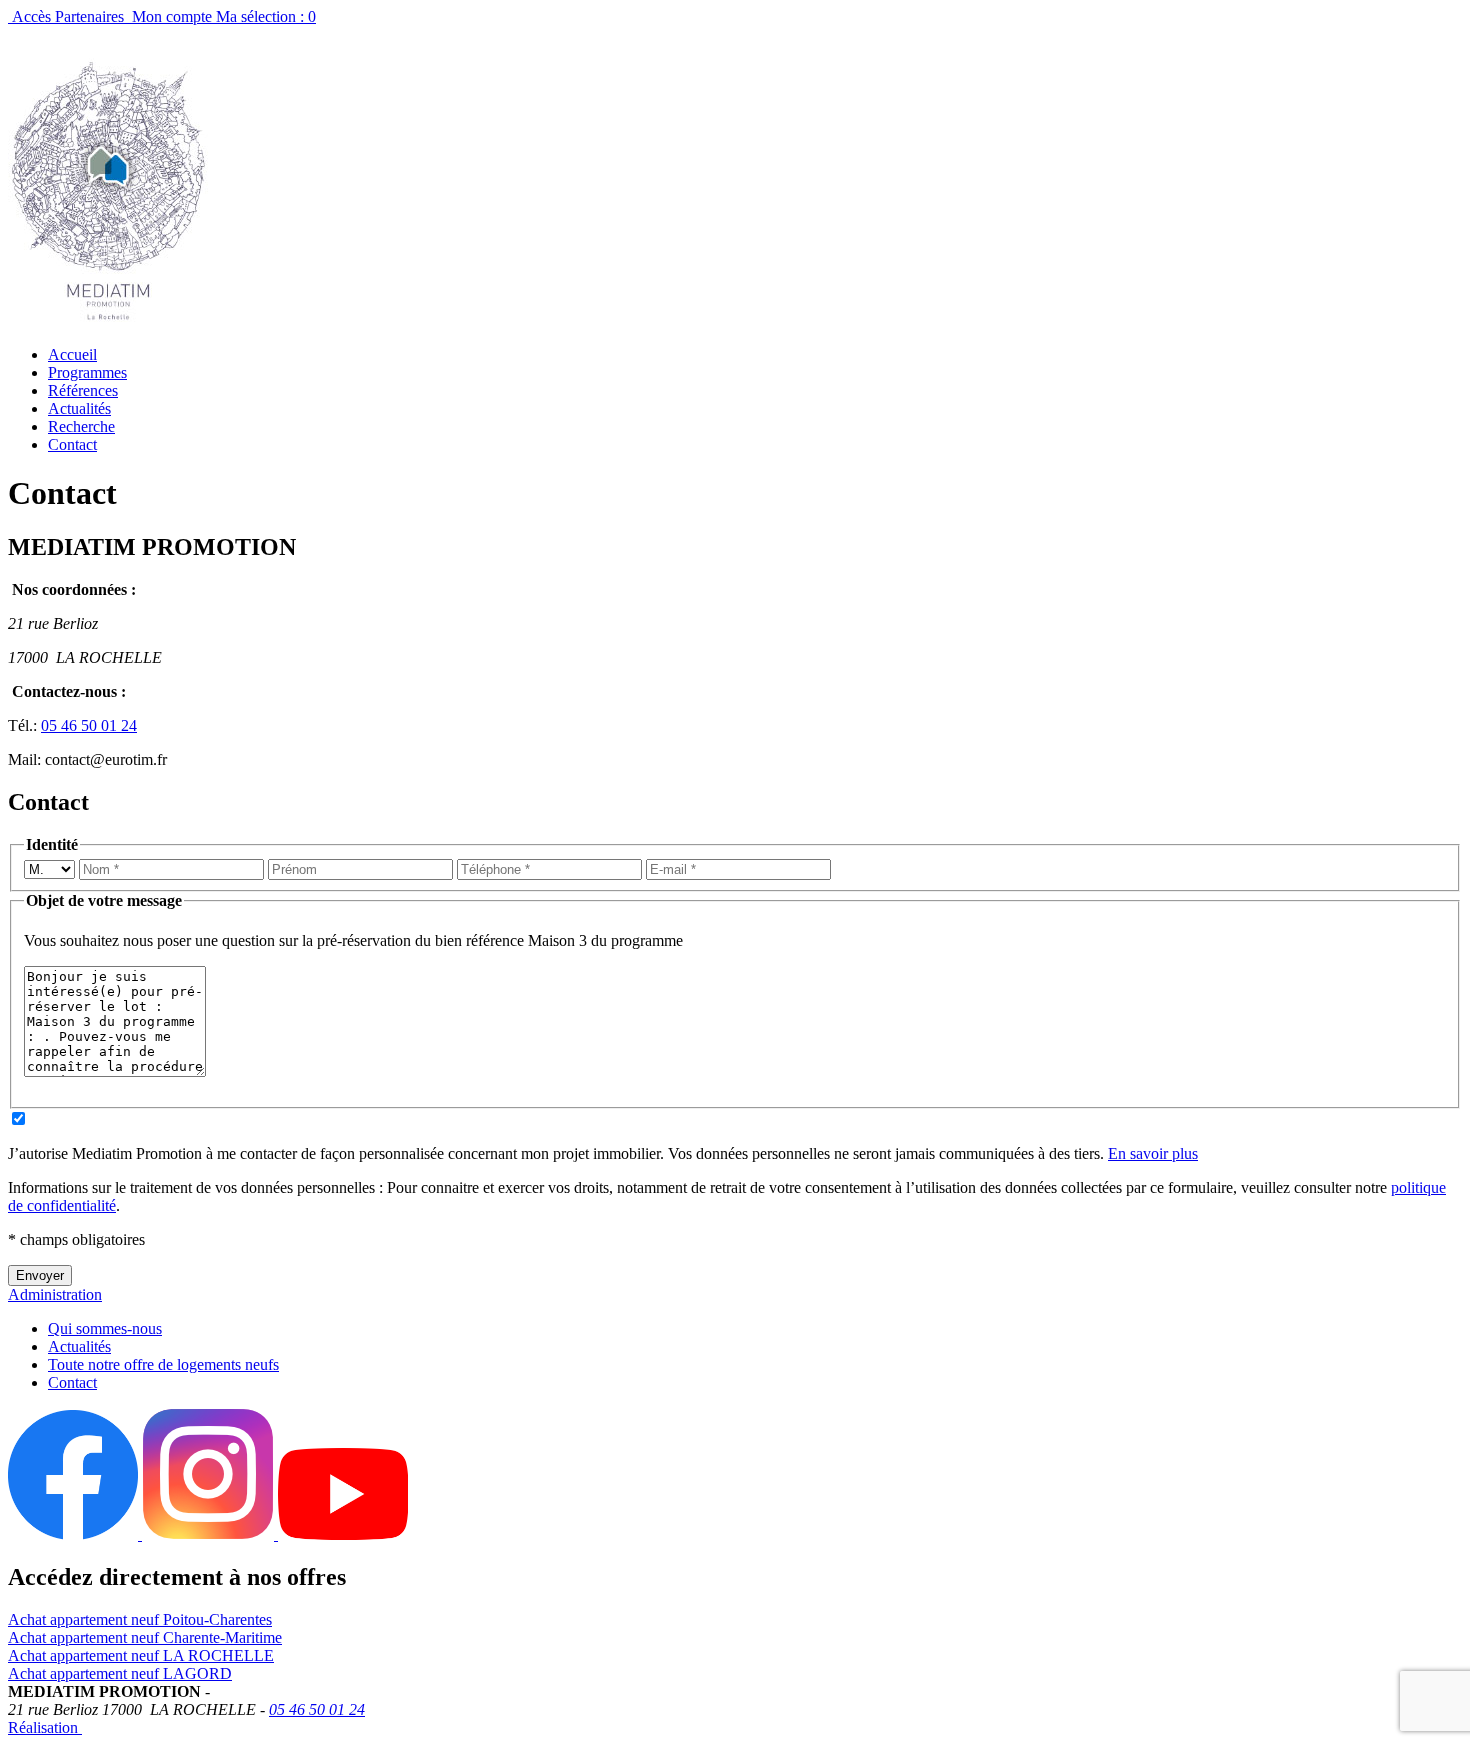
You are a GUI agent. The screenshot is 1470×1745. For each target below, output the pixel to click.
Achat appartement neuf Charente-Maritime (145, 1637)
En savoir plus (1153, 1153)
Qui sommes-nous (105, 1328)
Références (83, 390)
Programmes (87, 372)
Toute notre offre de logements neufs (163, 1364)
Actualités (79, 408)
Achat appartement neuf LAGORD (120, 1673)
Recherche (81, 426)
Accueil (72, 354)
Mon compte (172, 16)
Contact (72, 444)
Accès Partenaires (68, 16)
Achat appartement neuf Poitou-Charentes (140, 1619)
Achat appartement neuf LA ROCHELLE (141, 1655)
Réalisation (45, 1727)
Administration (55, 1294)
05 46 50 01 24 (89, 725)
